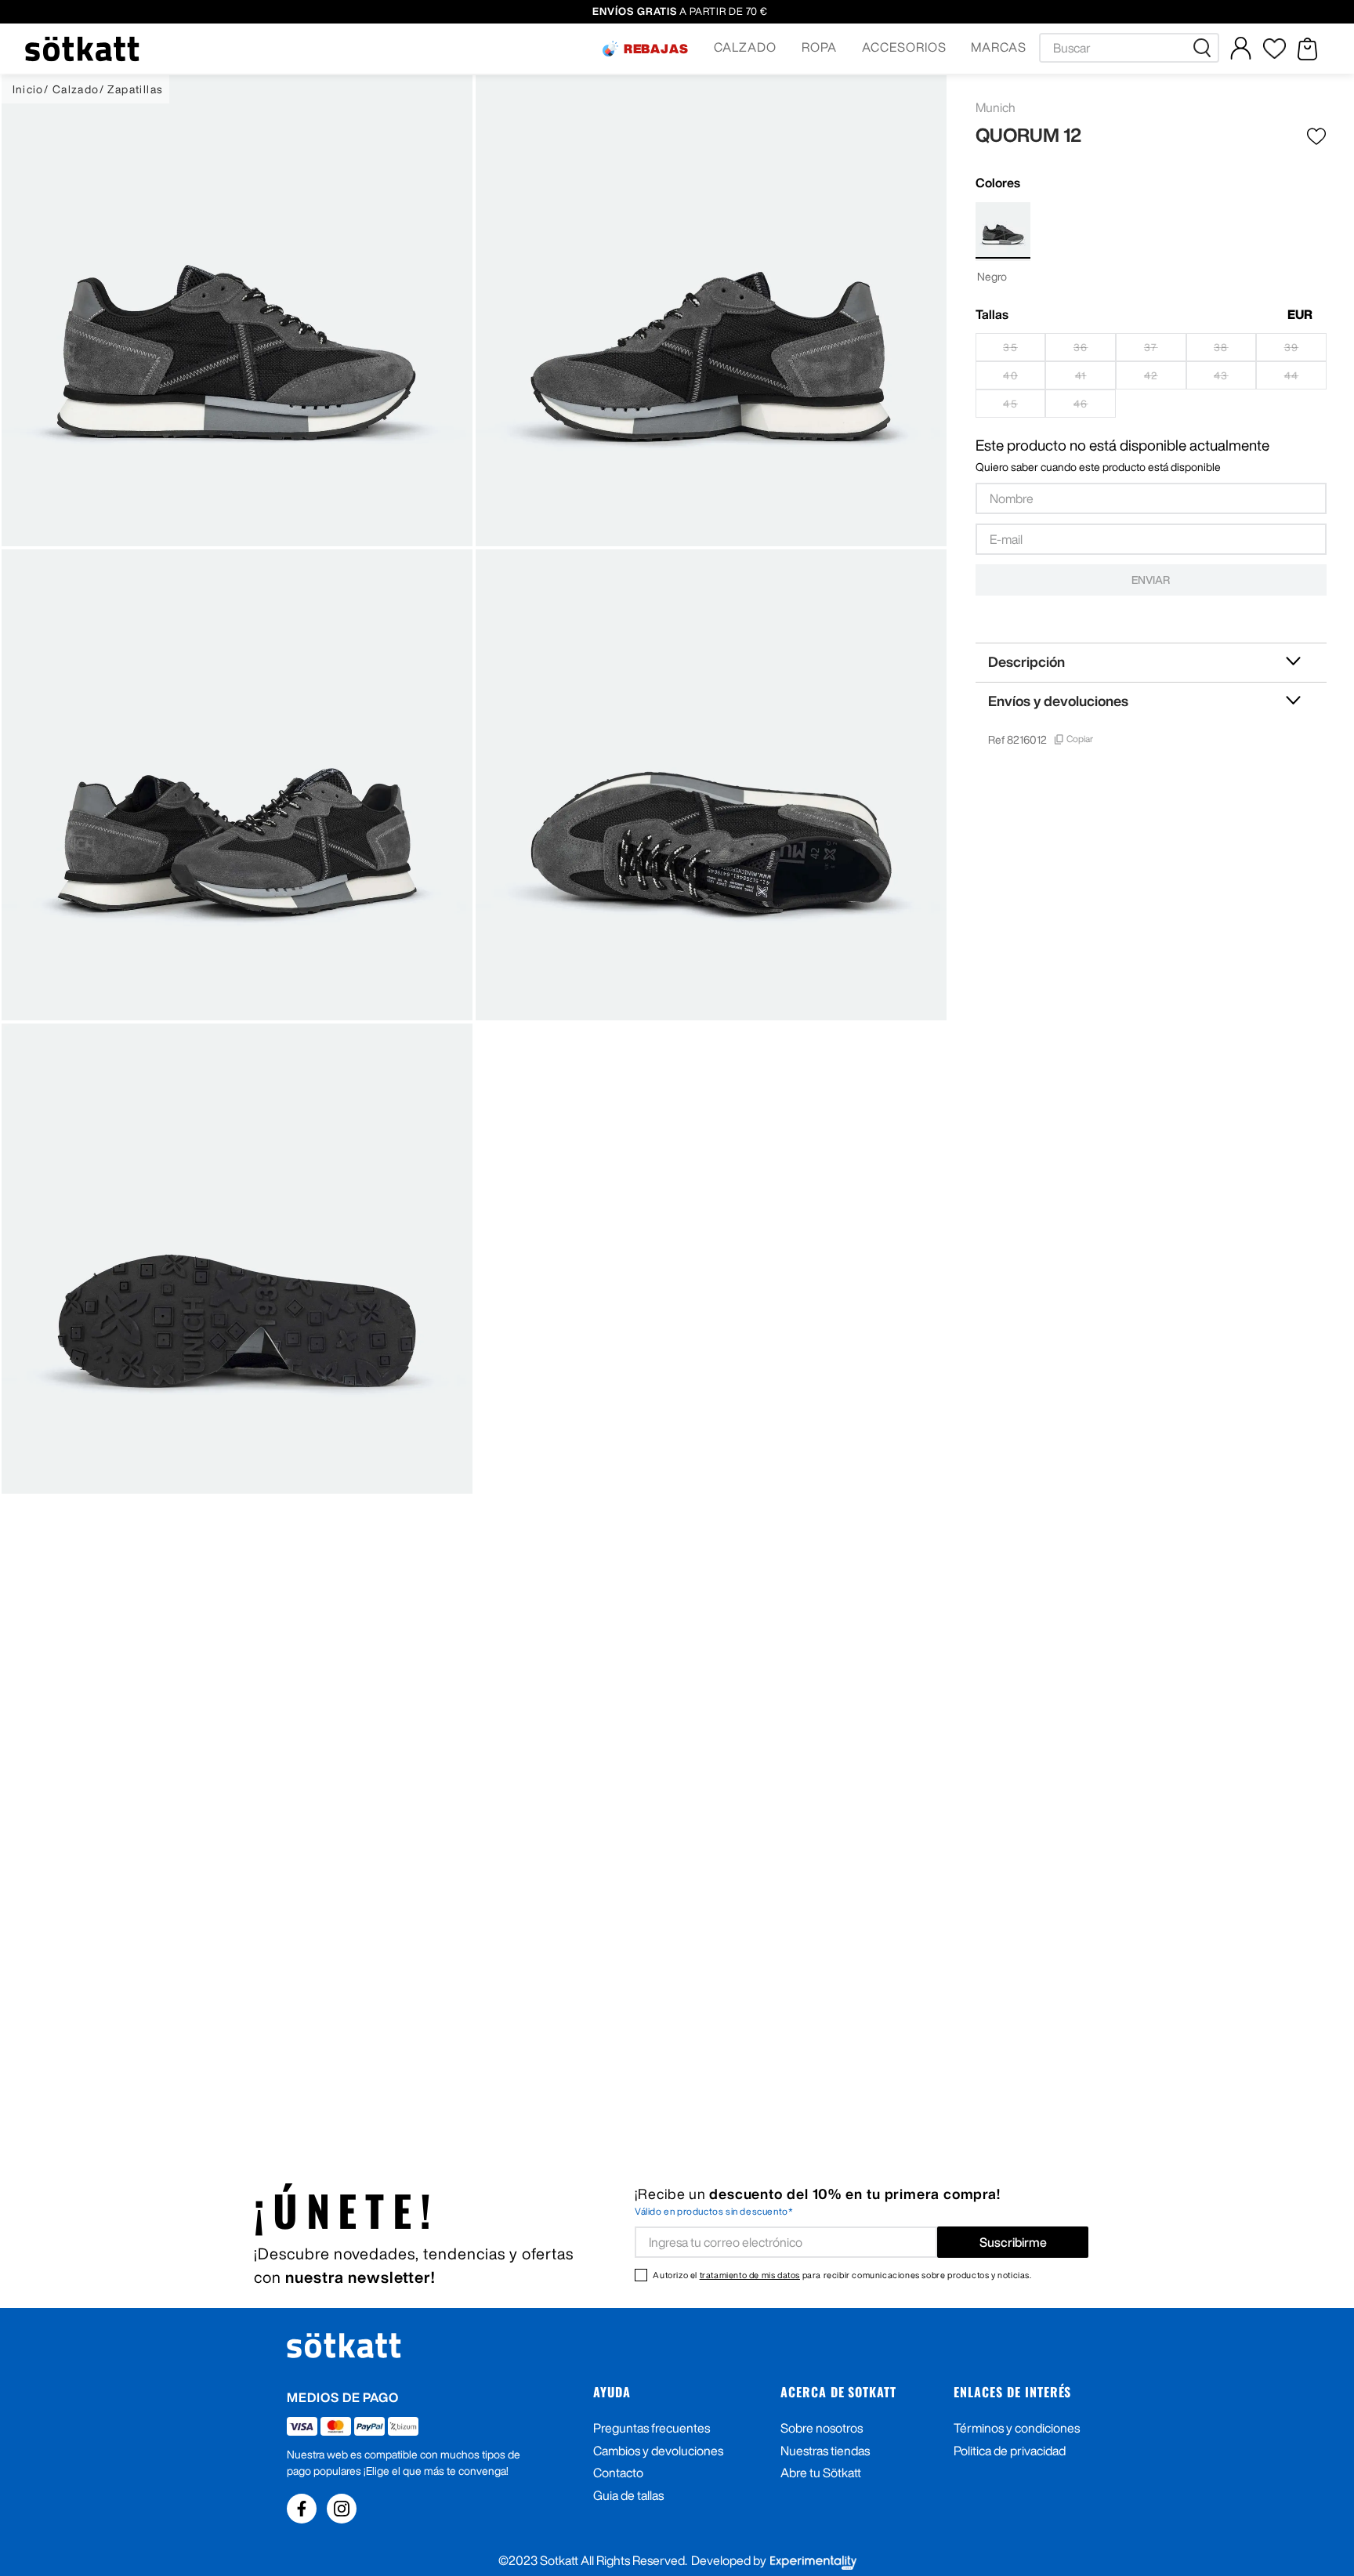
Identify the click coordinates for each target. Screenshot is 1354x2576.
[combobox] (1129, 48)
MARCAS (999, 47)
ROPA (819, 47)
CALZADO (745, 47)
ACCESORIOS (904, 47)
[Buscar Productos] (1205, 48)
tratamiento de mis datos (750, 2275)
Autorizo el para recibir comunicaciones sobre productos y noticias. (842, 2275)
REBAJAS (657, 49)
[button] (646, 49)
